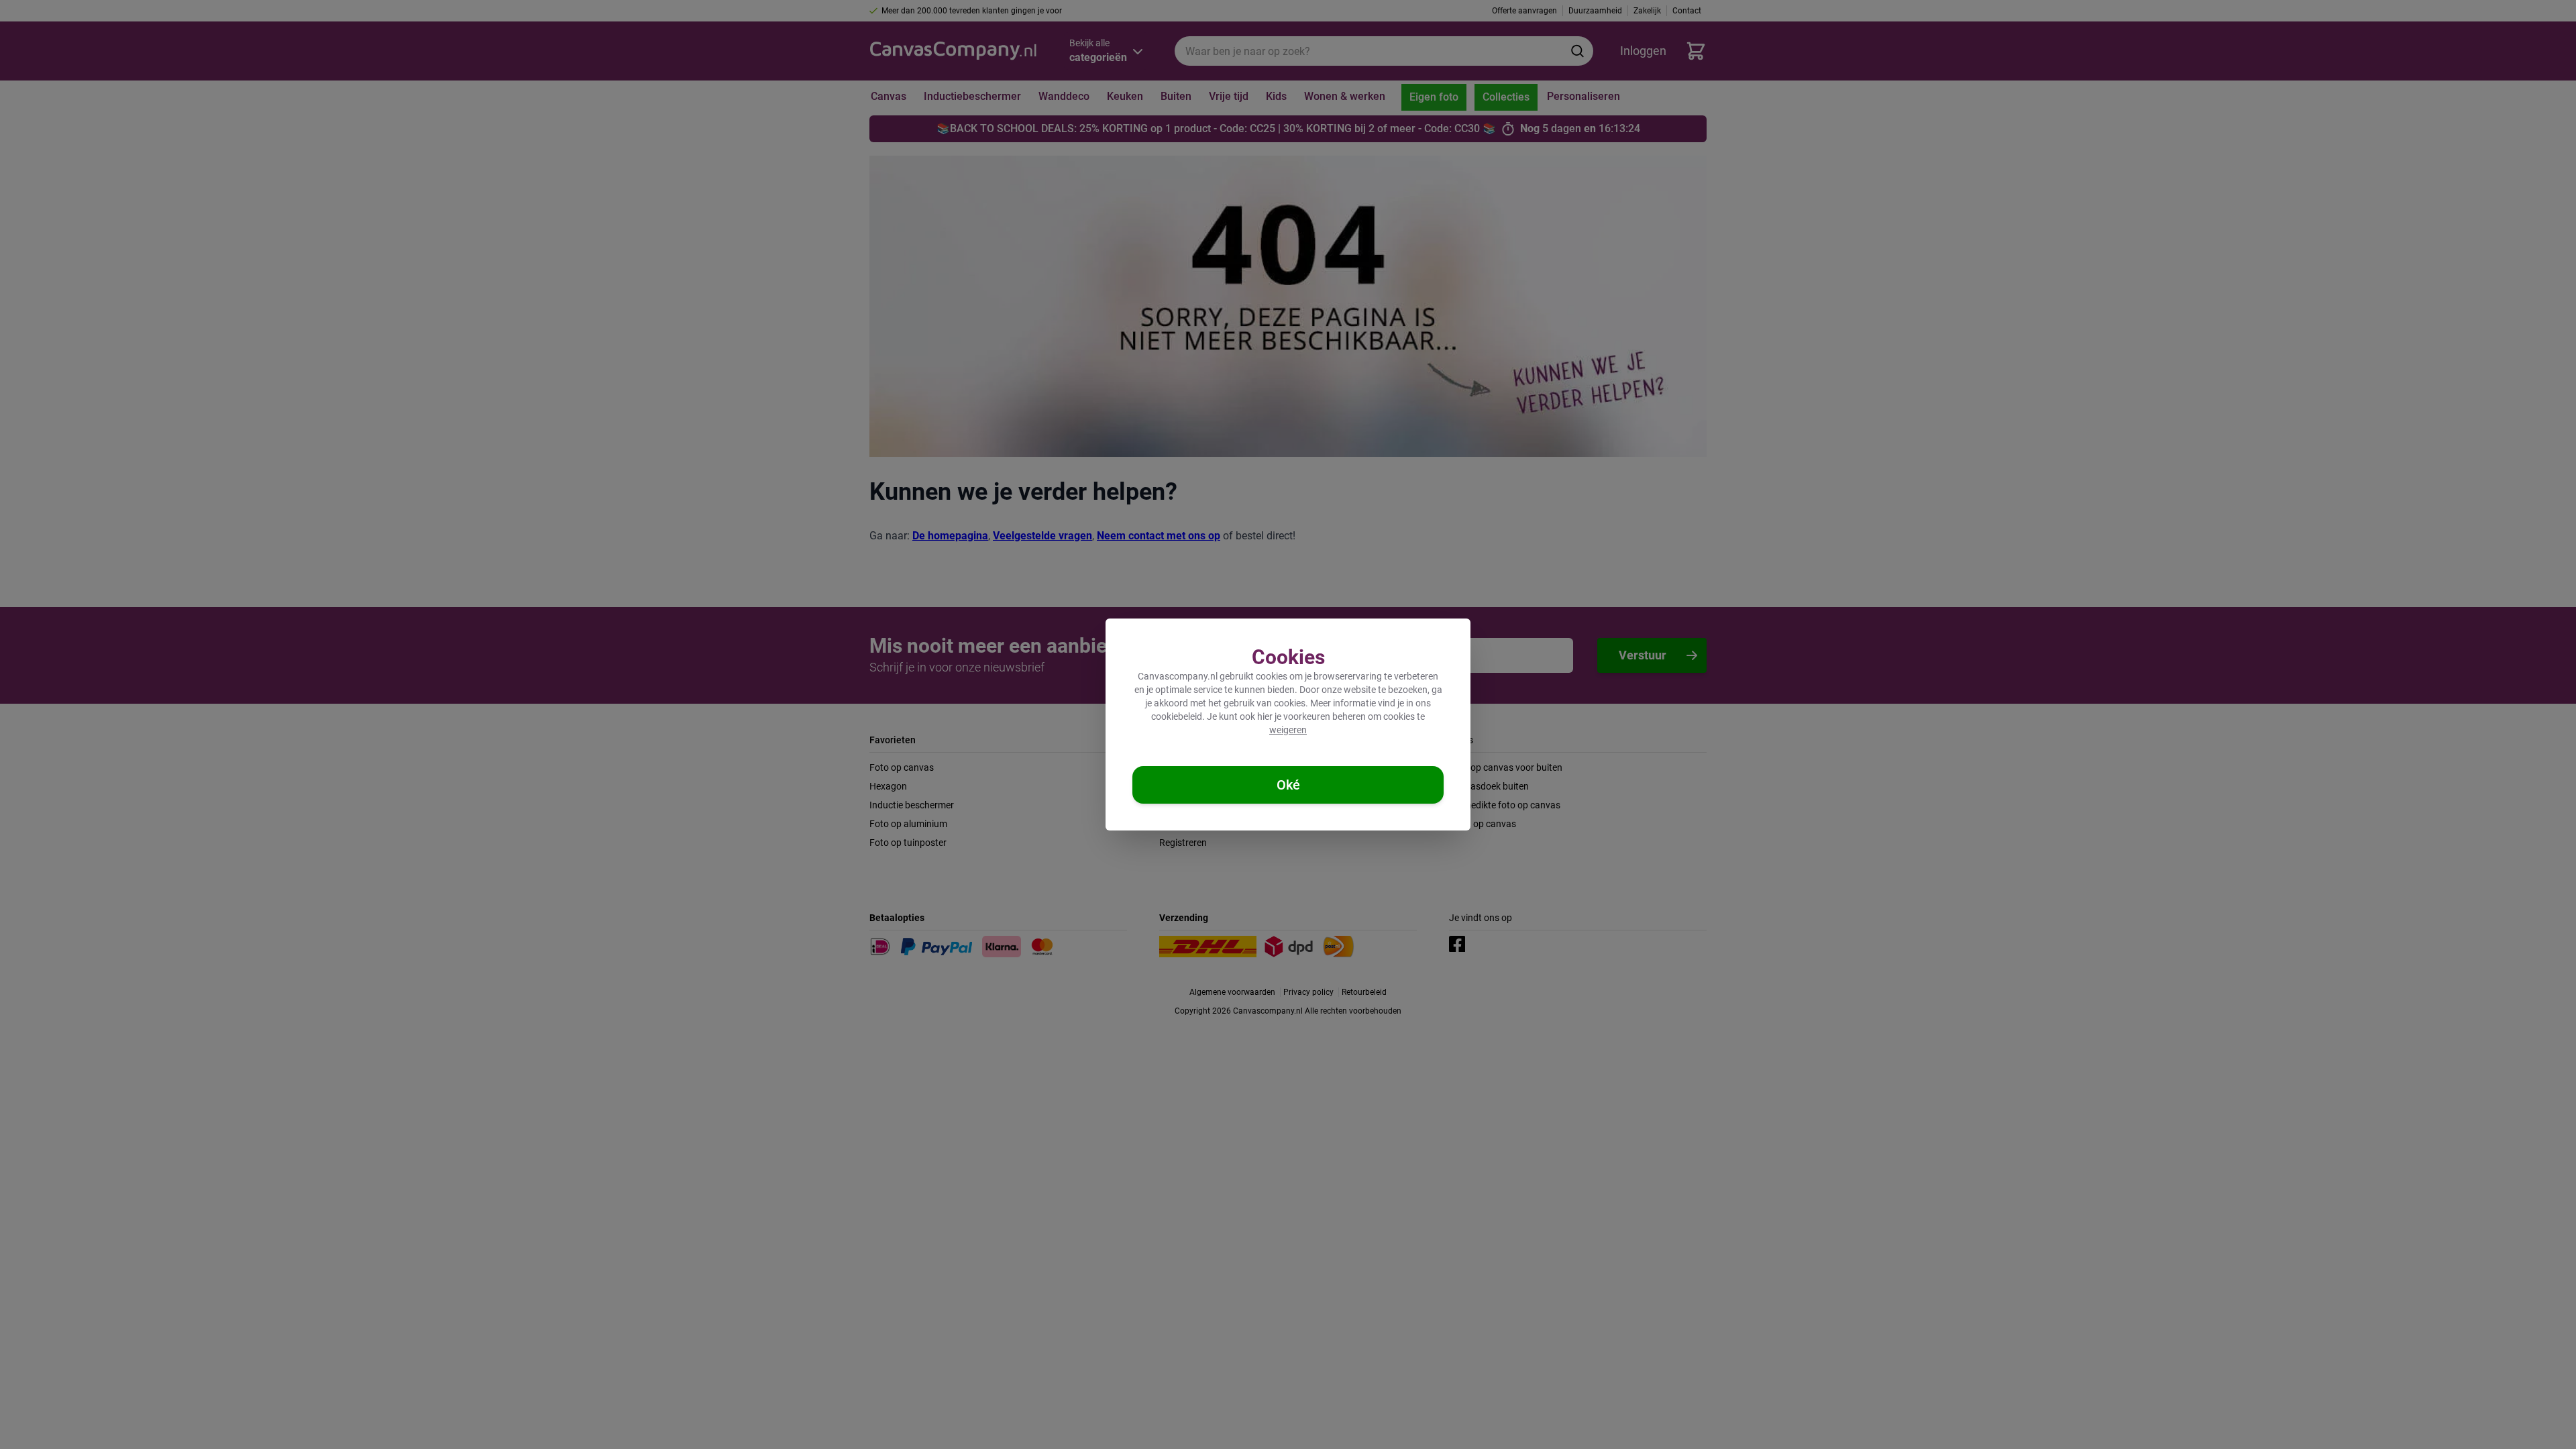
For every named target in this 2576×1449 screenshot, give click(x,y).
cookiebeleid (1177, 716)
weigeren (1288, 730)
